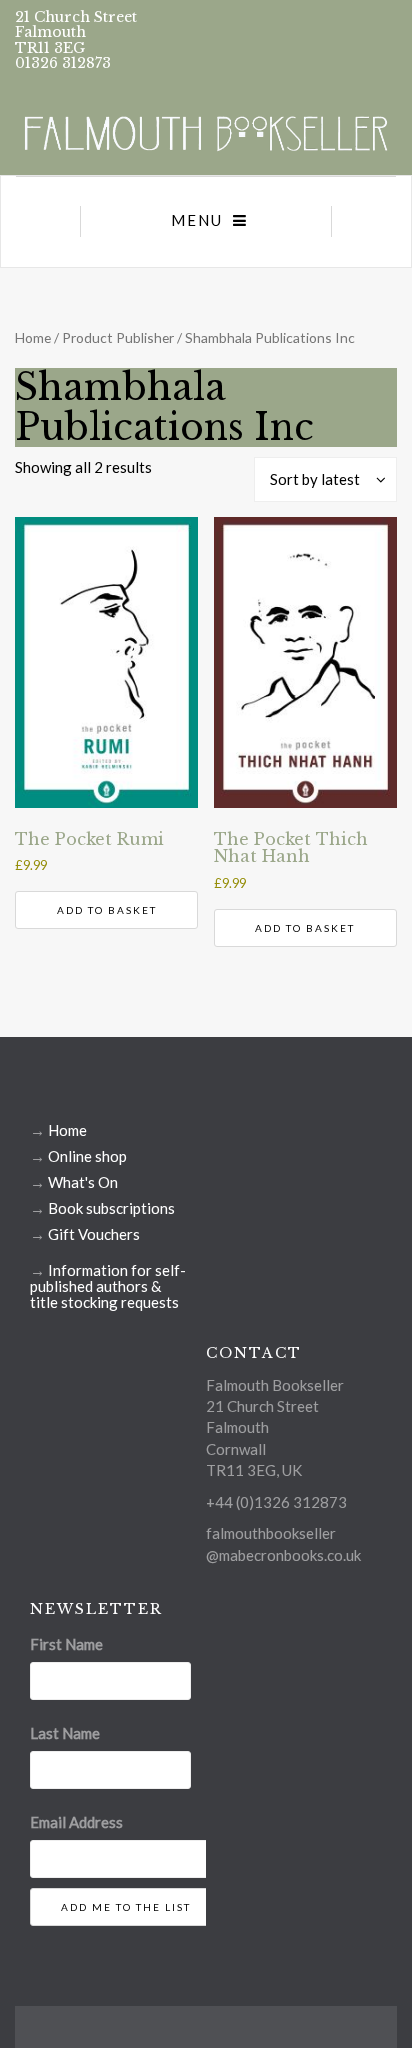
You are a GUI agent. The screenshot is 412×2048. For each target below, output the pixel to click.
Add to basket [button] (107, 910)
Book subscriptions (111, 1208)
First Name (66, 1644)
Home (33, 337)
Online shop (87, 1156)
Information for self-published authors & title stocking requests (108, 1286)
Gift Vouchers (94, 1234)
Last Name (65, 1733)
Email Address (76, 1822)
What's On (83, 1182)
